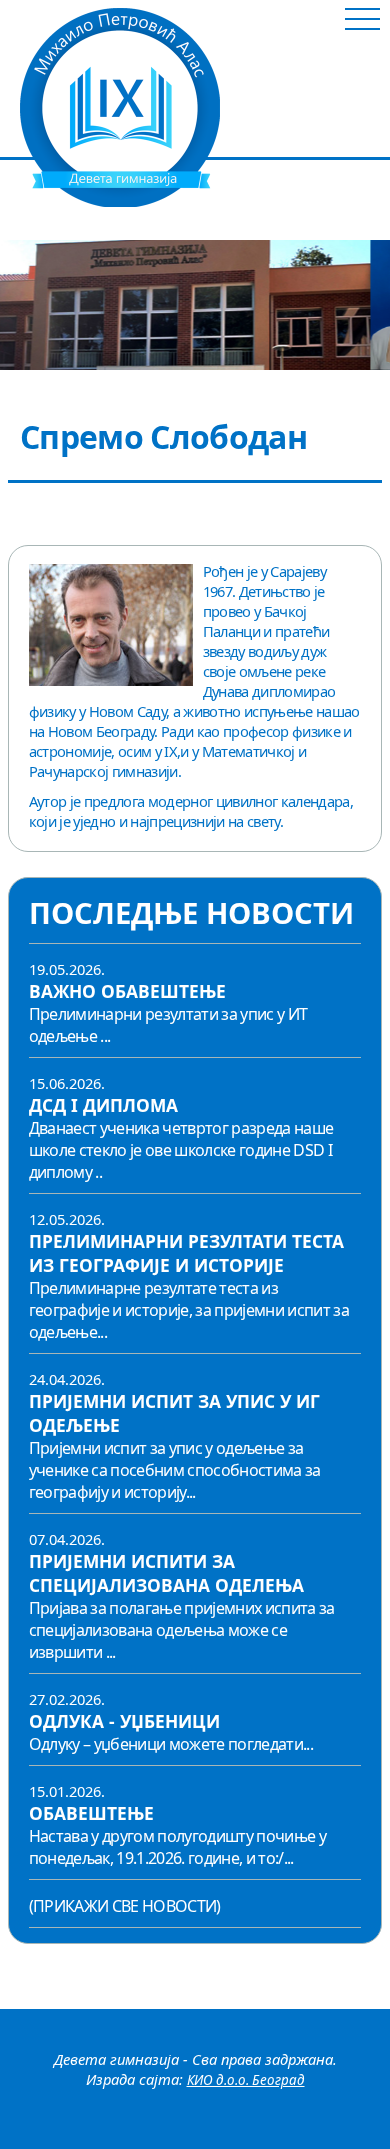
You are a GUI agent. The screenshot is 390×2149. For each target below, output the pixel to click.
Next (380, 305)
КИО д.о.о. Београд (246, 2080)
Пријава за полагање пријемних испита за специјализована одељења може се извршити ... (182, 1630)
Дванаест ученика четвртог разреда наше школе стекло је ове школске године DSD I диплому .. (181, 1150)
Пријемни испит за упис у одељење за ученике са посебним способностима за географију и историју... (175, 1470)
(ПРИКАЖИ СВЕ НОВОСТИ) (125, 1906)
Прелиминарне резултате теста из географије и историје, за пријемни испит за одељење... (189, 1310)
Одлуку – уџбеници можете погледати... (171, 1744)
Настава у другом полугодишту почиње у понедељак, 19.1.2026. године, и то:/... (177, 1847)
